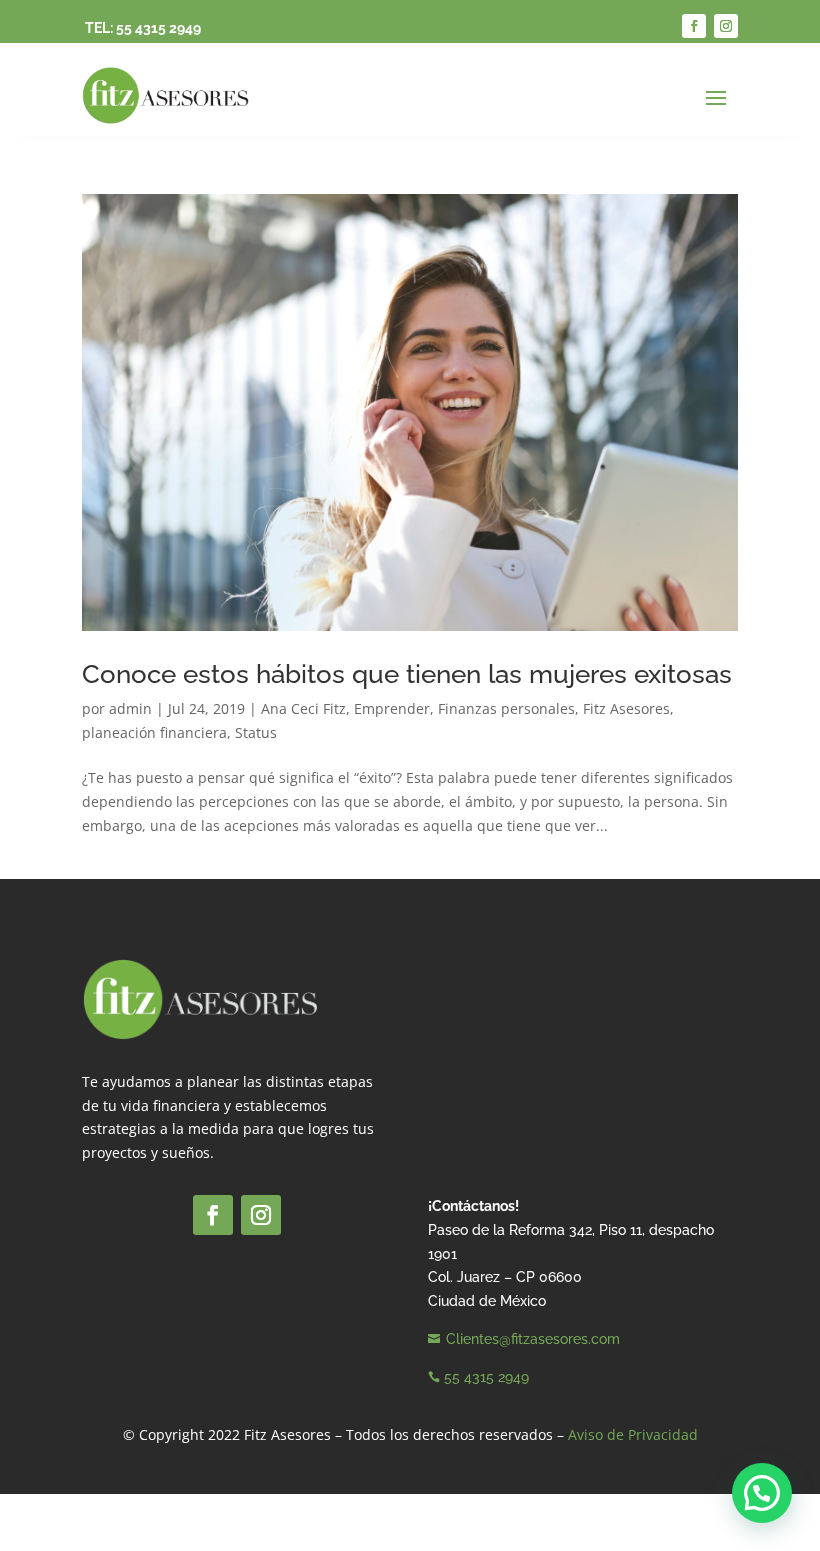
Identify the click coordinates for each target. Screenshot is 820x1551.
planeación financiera (154, 732)
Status (256, 732)
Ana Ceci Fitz (303, 708)
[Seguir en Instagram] (726, 26)
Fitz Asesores (626, 708)
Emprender (392, 708)
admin (130, 708)
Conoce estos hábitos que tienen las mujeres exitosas (407, 674)
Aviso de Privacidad (633, 1434)
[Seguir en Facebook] (694, 26)
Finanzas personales (506, 708)
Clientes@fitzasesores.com (533, 1339)
